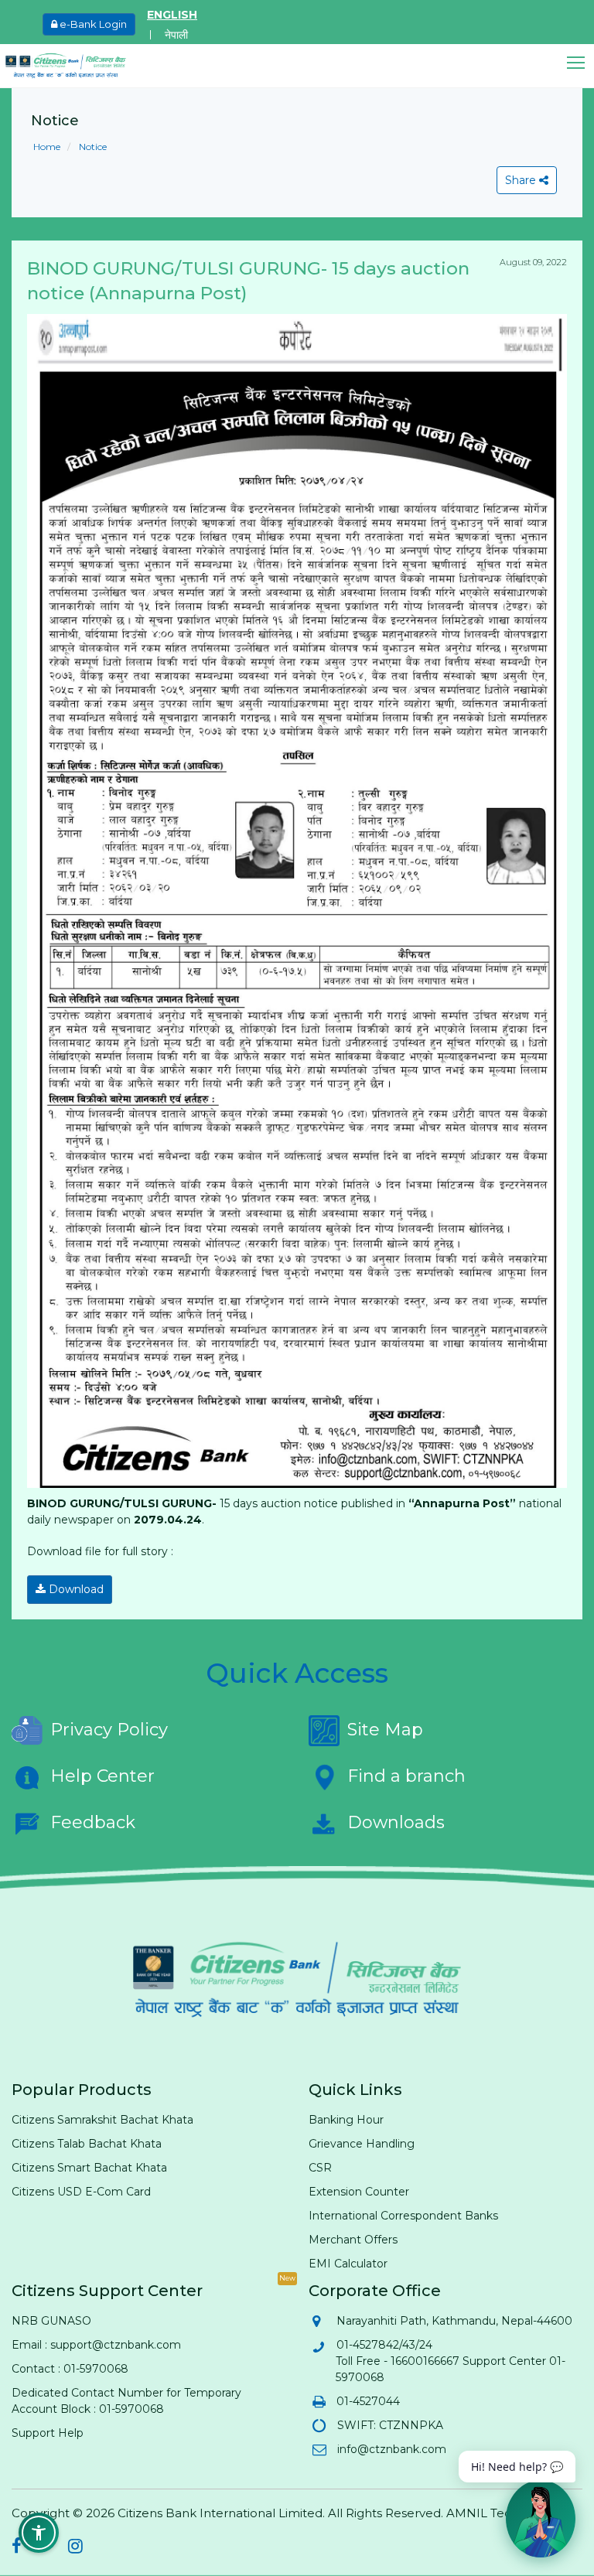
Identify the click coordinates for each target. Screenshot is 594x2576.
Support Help (48, 2433)
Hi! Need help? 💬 (517, 2467)
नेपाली (176, 35)
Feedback (93, 1822)
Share (522, 180)
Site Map (385, 1730)
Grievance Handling (362, 2144)
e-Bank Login (92, 24)
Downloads (396, 1822)
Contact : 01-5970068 (70, 2369)
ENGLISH (172, 15)
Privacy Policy (109, 1730)
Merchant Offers (353, 2240)
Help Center (102, 1776)
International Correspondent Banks (403, 2216)
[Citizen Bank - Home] (77, 66)
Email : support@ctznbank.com (96, 2345)
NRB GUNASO (51, 2321)
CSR (320, 2168)
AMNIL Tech (483, 2513)
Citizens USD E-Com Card (81, 2192)
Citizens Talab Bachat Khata (87, 2144)
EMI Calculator (348, 2264)
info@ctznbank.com (391, 2449)
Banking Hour (346, 2120)
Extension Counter (359, 2192)
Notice (92, 147)
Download (75, 1589)
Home (47, 147)
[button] (580, 63)
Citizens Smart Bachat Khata (89, 2168)
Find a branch (406, 1776)
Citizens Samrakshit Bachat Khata (102, 2120)
